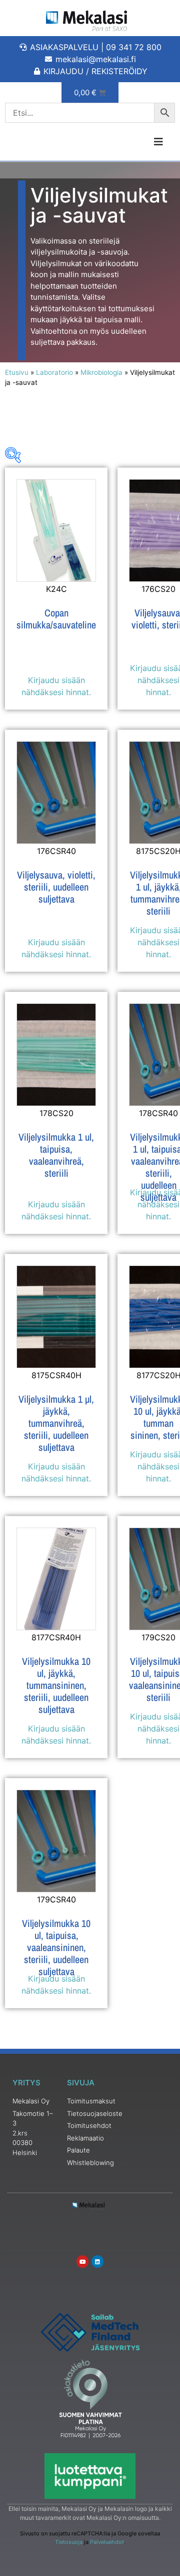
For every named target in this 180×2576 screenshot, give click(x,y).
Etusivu (17, 372)
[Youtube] (82, 2261)
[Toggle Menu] (135, 142)
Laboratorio (54, 372)
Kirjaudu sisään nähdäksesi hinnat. (56, 686)
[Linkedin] (97, 2261)
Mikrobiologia (101, 372)
